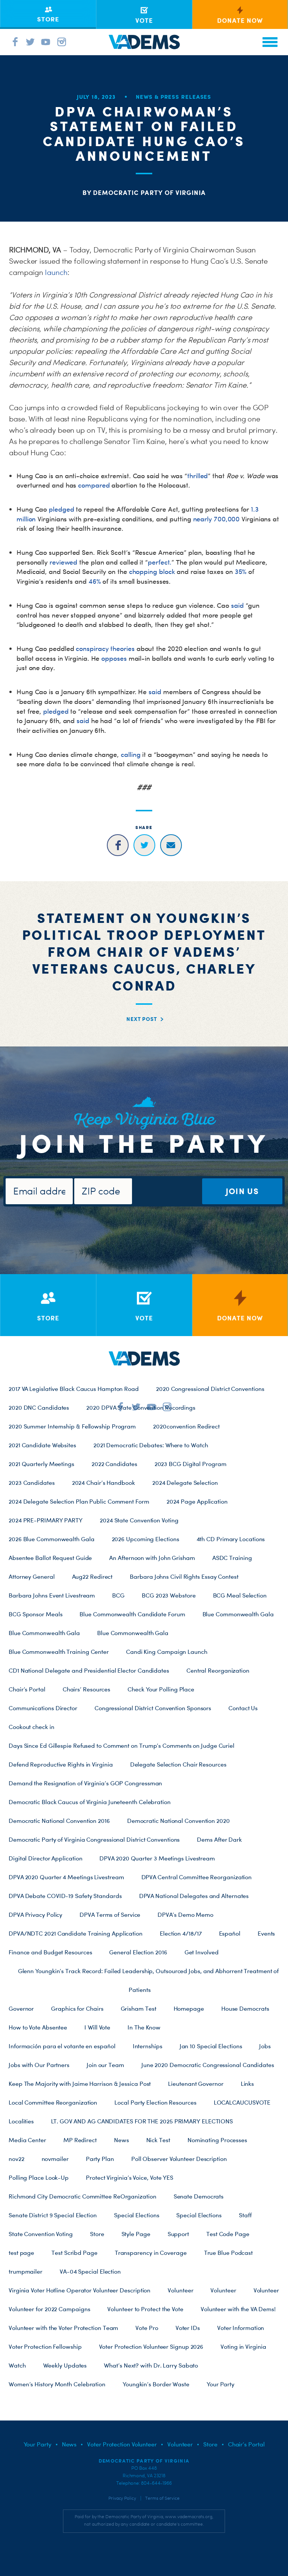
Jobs (265, 2046)
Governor (21, 2008)
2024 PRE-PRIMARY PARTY (46, 1520)
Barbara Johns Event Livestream (52, 1595)
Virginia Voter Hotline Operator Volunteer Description (79, 2290)
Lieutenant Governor (196, 2084)
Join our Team (105, 2065)
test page (21, 2253)
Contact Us (243, 1708)
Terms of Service (162, 2498)
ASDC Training (232, 1558)
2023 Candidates (32, 1483)
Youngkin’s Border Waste (156, 2384)
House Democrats (245, 2008)
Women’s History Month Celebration (57, 2384)
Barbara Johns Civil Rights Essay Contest (184, 1576)
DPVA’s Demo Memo (185, 1915)
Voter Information (241, 2328)
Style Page (136, 2234)
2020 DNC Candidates (39, 1407)
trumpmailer (25, 2271)
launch (56, 272)
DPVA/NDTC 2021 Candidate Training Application (76, 1933)
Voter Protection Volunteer (122, 2444)
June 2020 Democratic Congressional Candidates (208, 2065)
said (237, 605)
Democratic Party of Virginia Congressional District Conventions (94, 1839)
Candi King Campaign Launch (167, 1652)
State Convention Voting (41, 2234)
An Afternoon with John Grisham (152, 1558)
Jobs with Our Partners (39, 2065)
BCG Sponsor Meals (35, 1614)
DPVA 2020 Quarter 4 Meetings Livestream (66, 1877)
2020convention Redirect (186, 1426)
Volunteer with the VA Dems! (238, 2309)
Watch (17, 2365)
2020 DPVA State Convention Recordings (141, 1407)
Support (178, 2234)
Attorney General (32, 1576)
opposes (114, 658)
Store (97, 2234)
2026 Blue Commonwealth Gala (52, 1539)
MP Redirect (80, 2140)
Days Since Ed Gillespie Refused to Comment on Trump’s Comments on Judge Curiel (121, 1746)
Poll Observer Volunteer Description (179, 2159)
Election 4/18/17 (181, 1933)
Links (247, 2084)
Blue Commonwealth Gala (238, 1614)
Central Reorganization (218, 1670)
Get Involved (202, 1952)
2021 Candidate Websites (42, 1445)
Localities (21, 2121)
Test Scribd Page (74, 2253)
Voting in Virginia (243, 2346)
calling (130, 754)
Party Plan (100, 2159)
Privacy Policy (122, 2498)
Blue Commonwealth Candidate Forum (132, 1614)
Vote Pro (147, 2328)
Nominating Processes (217, 2140)
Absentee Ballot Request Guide (50, 1558)
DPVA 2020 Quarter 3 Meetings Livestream (157, 1858)
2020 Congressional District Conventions (210, 1389)
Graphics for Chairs (77, 2008)
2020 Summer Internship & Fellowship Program (72, 1426)
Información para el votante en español (62, 2046)
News (121, 2140)
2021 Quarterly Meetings (41, 1464)
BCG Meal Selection (240, 1595)
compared (94, 485)
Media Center (27, 2140)
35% (241, 572)
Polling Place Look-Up (39, 2177)
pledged (61, 509)
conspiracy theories (105, 649)
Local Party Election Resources (155, 2102)
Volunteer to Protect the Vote (145, 2309)
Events (266, 1933)
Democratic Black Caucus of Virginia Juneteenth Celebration (90, 1802)
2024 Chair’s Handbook (103, 1483)
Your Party (220, 2384)
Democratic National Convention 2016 (59, 1821)
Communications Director (43, 1708)
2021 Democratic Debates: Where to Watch (151, 1445)
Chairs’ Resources (86, 1689)
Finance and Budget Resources (50, 1952)
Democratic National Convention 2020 (178, 1821)
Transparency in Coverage (151, 2253)
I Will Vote (97, 2027)
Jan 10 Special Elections (211, 2046)
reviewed (63, 562)
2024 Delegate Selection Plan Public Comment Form (79, 1501)
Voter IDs (188, 2328)
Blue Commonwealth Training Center (59, 1652)
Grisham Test (139, 2008)
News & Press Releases (173, 97)
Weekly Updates (65, 2365)
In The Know (144, 2027)
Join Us (242, 1191)
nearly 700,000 (217, 519)
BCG (118, 1595)
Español (230, 1933)
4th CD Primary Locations (231, 1539)
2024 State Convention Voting (139, 1520)
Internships (148, 2046)
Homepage (189, 2008)
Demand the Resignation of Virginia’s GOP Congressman (85, 1783)
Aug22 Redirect (92, 1576)
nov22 (16, 2159)
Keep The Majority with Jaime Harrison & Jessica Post (80, 2084)
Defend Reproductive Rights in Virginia (61, 1764)
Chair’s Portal (27, 1689)
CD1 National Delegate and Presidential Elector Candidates (89, 1670)
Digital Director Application (45, 1858)
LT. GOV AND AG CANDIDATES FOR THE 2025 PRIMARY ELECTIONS (142, 2121)
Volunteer (180, 2290)
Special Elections (136, 2215)
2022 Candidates (114, 1464)
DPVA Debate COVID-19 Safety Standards (65, 1896)
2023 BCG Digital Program (190, 1464)
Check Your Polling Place (161, 1689)
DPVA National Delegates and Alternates (194, 1896)
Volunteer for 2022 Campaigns (49, 2309)
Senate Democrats (199, 2196)
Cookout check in (31, 1727)
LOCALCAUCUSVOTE (242, 2102)
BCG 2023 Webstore (169, 1595)
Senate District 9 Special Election (53, 2215)
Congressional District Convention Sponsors (153, 1708)
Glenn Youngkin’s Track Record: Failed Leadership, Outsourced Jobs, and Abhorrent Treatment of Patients (148, 1980)
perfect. (160, 562)
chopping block (152, 572)
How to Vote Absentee (38, 2027)
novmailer (55, 2159)
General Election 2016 (138, 1952)
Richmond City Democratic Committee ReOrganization (82, 2196)
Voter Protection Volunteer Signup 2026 (151, 2346)
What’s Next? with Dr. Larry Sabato (151, 2365)
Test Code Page (228, 2234)
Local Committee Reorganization (53, 2102)
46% (95, 581)
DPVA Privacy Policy (35, 1915)
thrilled (197, 476)
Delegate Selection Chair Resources (178, 1764)
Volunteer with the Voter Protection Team (63, 2328)
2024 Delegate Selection (185, 1483)
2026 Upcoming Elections (145, 1539)
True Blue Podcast (228, 2253)
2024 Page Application (197, 1501)
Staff (245, 2215)
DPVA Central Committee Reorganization (197, 1877)
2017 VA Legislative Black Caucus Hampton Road (74, 1389)
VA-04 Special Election (90, 2271)
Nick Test (158, 2140)
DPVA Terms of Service (110, 1915)
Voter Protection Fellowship (45, 2346)
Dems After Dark (219, 1839)
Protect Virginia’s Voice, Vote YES (130, 2177)
